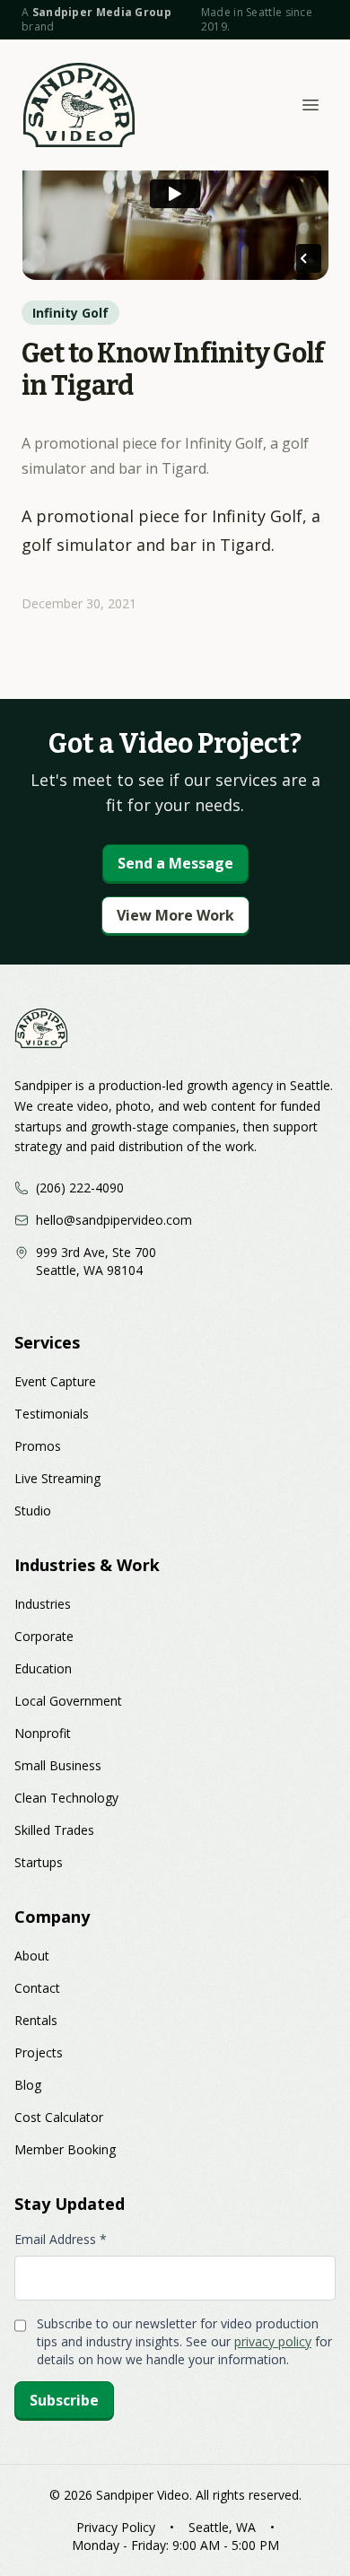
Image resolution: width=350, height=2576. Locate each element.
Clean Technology (66, 1798)
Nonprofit (43, 1733)
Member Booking (65, 2149)
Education (43, 1668)
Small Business (58, 1765)
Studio (33, 1511)
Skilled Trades (54, 1830)
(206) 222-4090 (80, 1188)
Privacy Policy (116, 2527)
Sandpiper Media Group (102, 12)
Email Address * (61, 2239)
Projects (39, 2052)
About (32, 1956)
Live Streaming (57, 1478)
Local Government (68, 1701)
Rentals (36, 2020)
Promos (38, 1446)
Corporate (44, 1636)
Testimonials (52, 1414)
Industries (43, 1604)
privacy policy (273, 2341)
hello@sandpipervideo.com (114, 1220)
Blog (28, 2085)
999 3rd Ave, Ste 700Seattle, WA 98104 (96, 1261)
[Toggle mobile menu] (311, 105)
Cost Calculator (59, 2117)
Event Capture (55, 1381)
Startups (39, 1862)
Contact (37, 1988)
